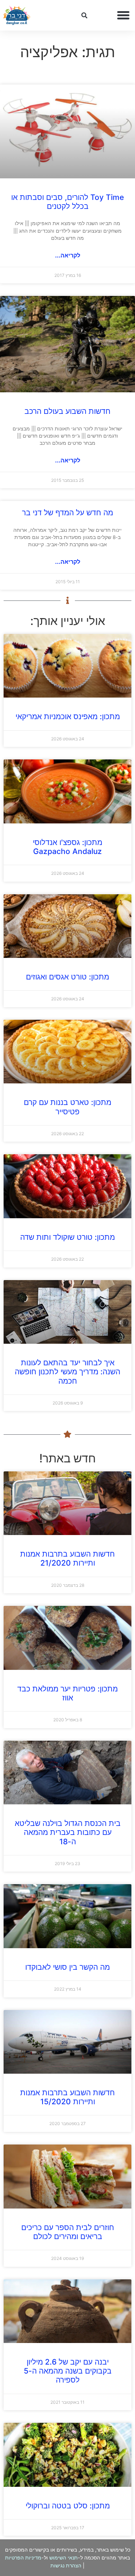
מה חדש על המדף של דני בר (67, 513)
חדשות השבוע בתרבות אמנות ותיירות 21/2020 (67, 1558)
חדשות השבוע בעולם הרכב (67, 411)
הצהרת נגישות (66, 2565)
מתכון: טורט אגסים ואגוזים (67, 977)
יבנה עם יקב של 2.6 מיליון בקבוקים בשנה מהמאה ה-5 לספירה (68, 2371)
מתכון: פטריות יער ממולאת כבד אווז (67, 1693)
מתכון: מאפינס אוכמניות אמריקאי (68, 716)
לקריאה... (68, 255)
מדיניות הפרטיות (23, 2557)
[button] (123, 15)
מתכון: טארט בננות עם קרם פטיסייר (67, 1107)
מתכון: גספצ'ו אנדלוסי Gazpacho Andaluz (67, 847)
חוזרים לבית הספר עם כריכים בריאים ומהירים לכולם (68, 2232)
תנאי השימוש (64, 2557)
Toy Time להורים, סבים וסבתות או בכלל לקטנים (67, 202)
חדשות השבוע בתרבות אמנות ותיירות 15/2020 (67, 2097)
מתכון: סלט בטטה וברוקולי (68, 2506)
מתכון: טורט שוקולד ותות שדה (67, 1237)
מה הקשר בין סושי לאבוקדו (67, 1967)
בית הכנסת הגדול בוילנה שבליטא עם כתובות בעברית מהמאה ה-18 (68, 1832)
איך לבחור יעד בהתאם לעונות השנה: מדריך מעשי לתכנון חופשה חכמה (67, 1372)
